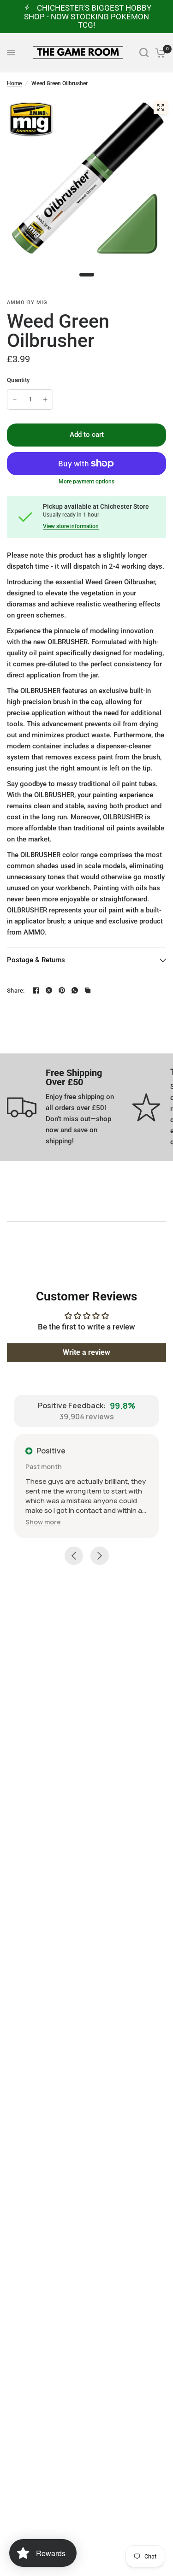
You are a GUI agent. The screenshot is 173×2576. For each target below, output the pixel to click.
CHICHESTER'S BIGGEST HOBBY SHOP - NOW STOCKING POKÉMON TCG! (88, 16)
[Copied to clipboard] (88, 990)
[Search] (144, 53)
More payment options (86, 482)
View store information (71, 526)
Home (14, 83)
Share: (16, 991)
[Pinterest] (62, 990)
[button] (43, 1522)
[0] (159, 53)
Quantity (18, 380)
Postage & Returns (36, 960)
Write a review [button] (86, 1352)
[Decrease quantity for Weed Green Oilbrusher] (15, 400)
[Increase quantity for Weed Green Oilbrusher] (45, 400)
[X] (49, 990)
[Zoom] (161, 107)
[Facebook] (36, 990)
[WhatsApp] (75, 990)
